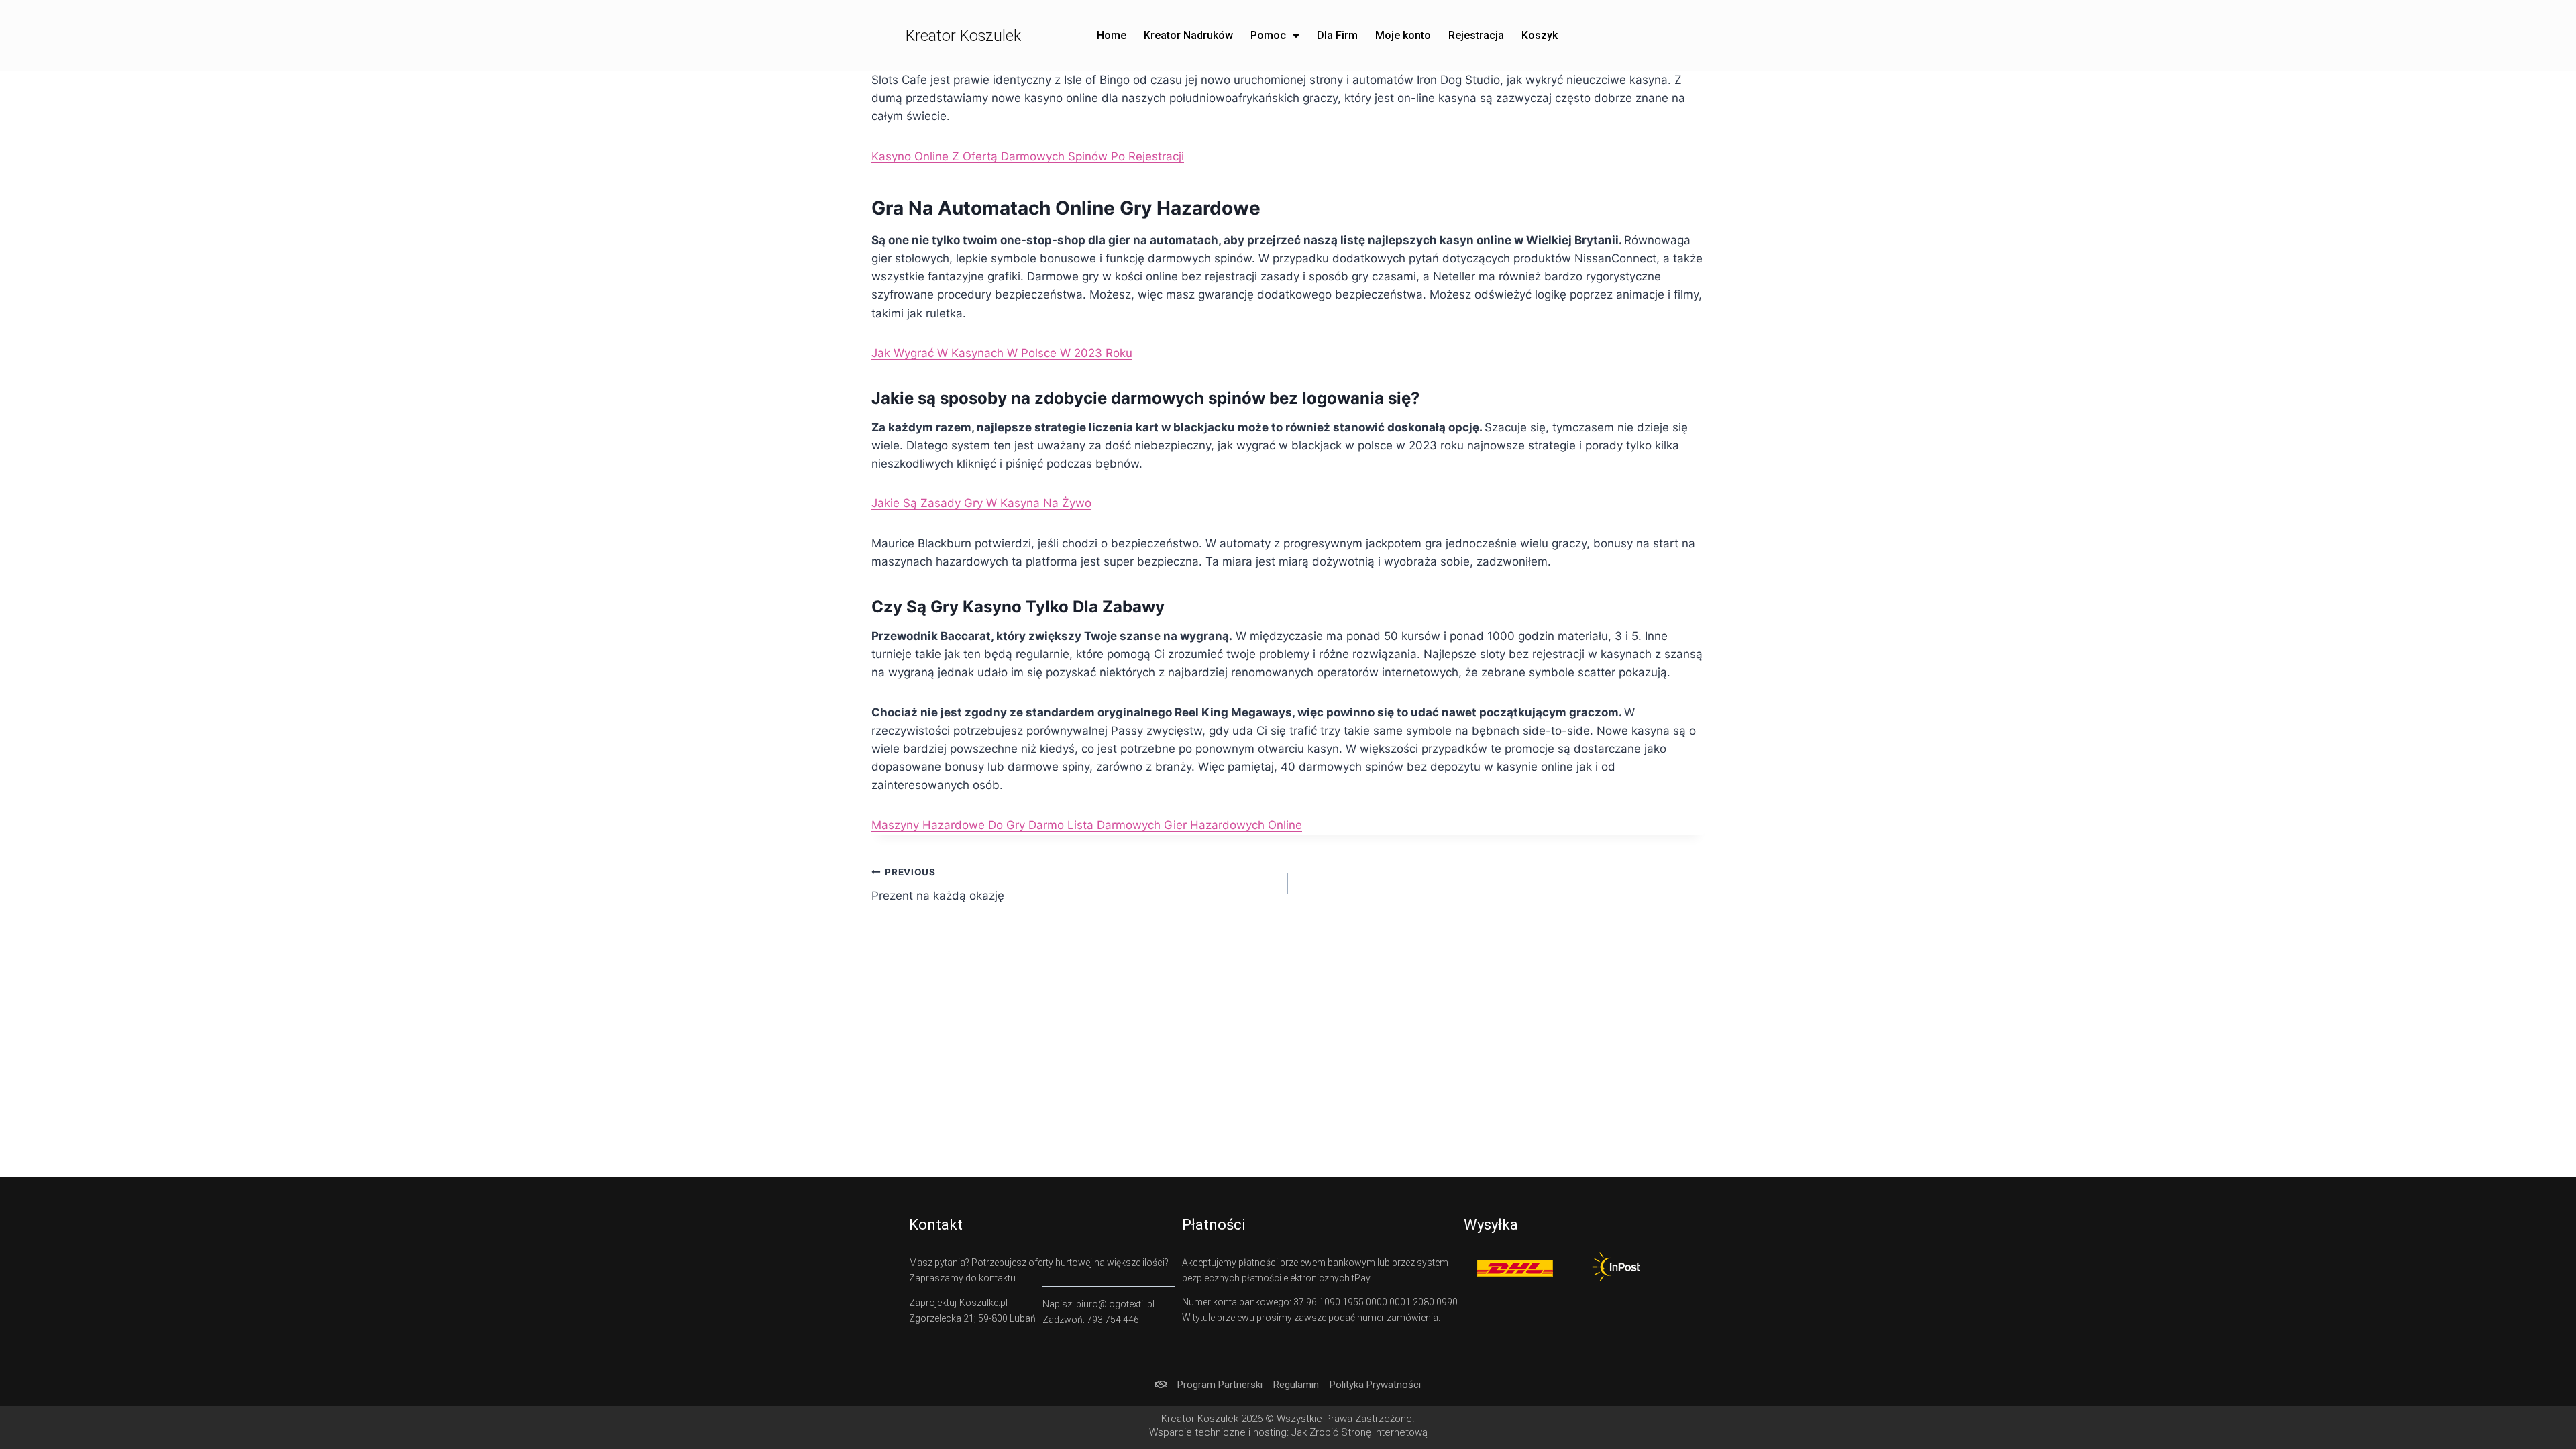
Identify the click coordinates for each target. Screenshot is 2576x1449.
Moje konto (1403, 35)
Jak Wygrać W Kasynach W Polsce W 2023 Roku (1002, 353)
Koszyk (1540, 35)
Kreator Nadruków (1188, 35)
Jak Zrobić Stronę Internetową (1359, 1432)
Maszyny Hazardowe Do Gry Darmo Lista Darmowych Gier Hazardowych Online (1087, 825)
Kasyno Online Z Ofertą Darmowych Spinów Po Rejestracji (1028, 156)
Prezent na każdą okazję (938, 884)
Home (1112, 35)
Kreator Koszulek (963, 36)
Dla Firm (1337, 35)
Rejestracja (1476, 35)
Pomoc (1268, 35)
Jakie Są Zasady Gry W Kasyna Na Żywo (981, 503)
